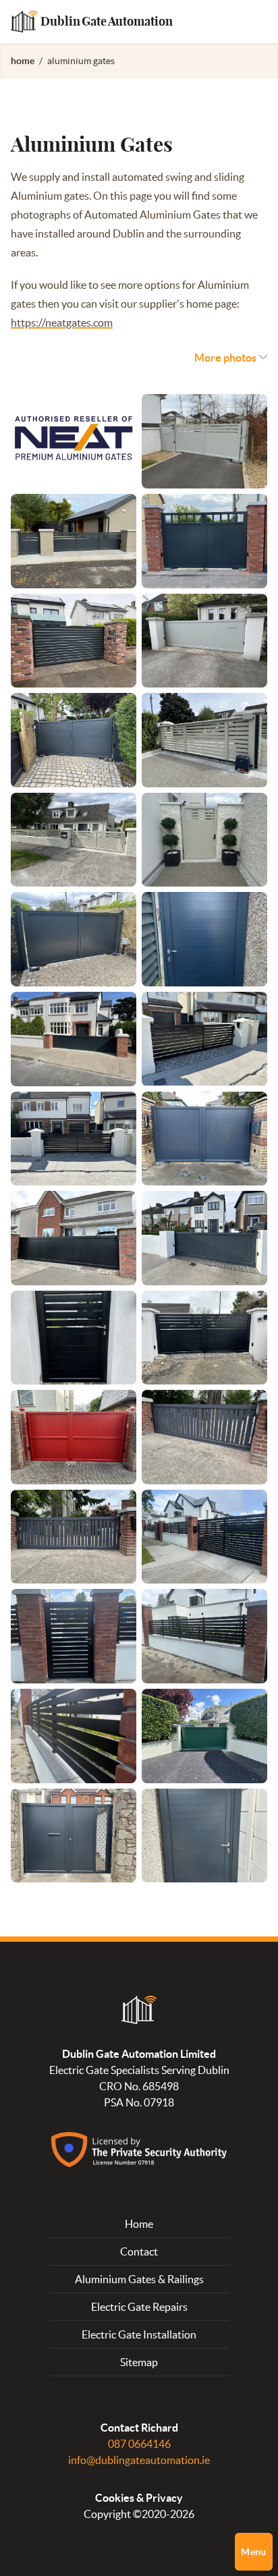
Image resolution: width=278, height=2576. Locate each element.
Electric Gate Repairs (139, 2307)
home (23, 61)
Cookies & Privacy (139, 2498)
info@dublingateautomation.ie (139, 2460)
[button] (231, 358)
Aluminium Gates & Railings (139, 2279)
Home (139, 2224)
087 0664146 (139, 2444)
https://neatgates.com (62, 323)
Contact (139, 2251)
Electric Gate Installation (139, 2334)
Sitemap (139, 2362)
